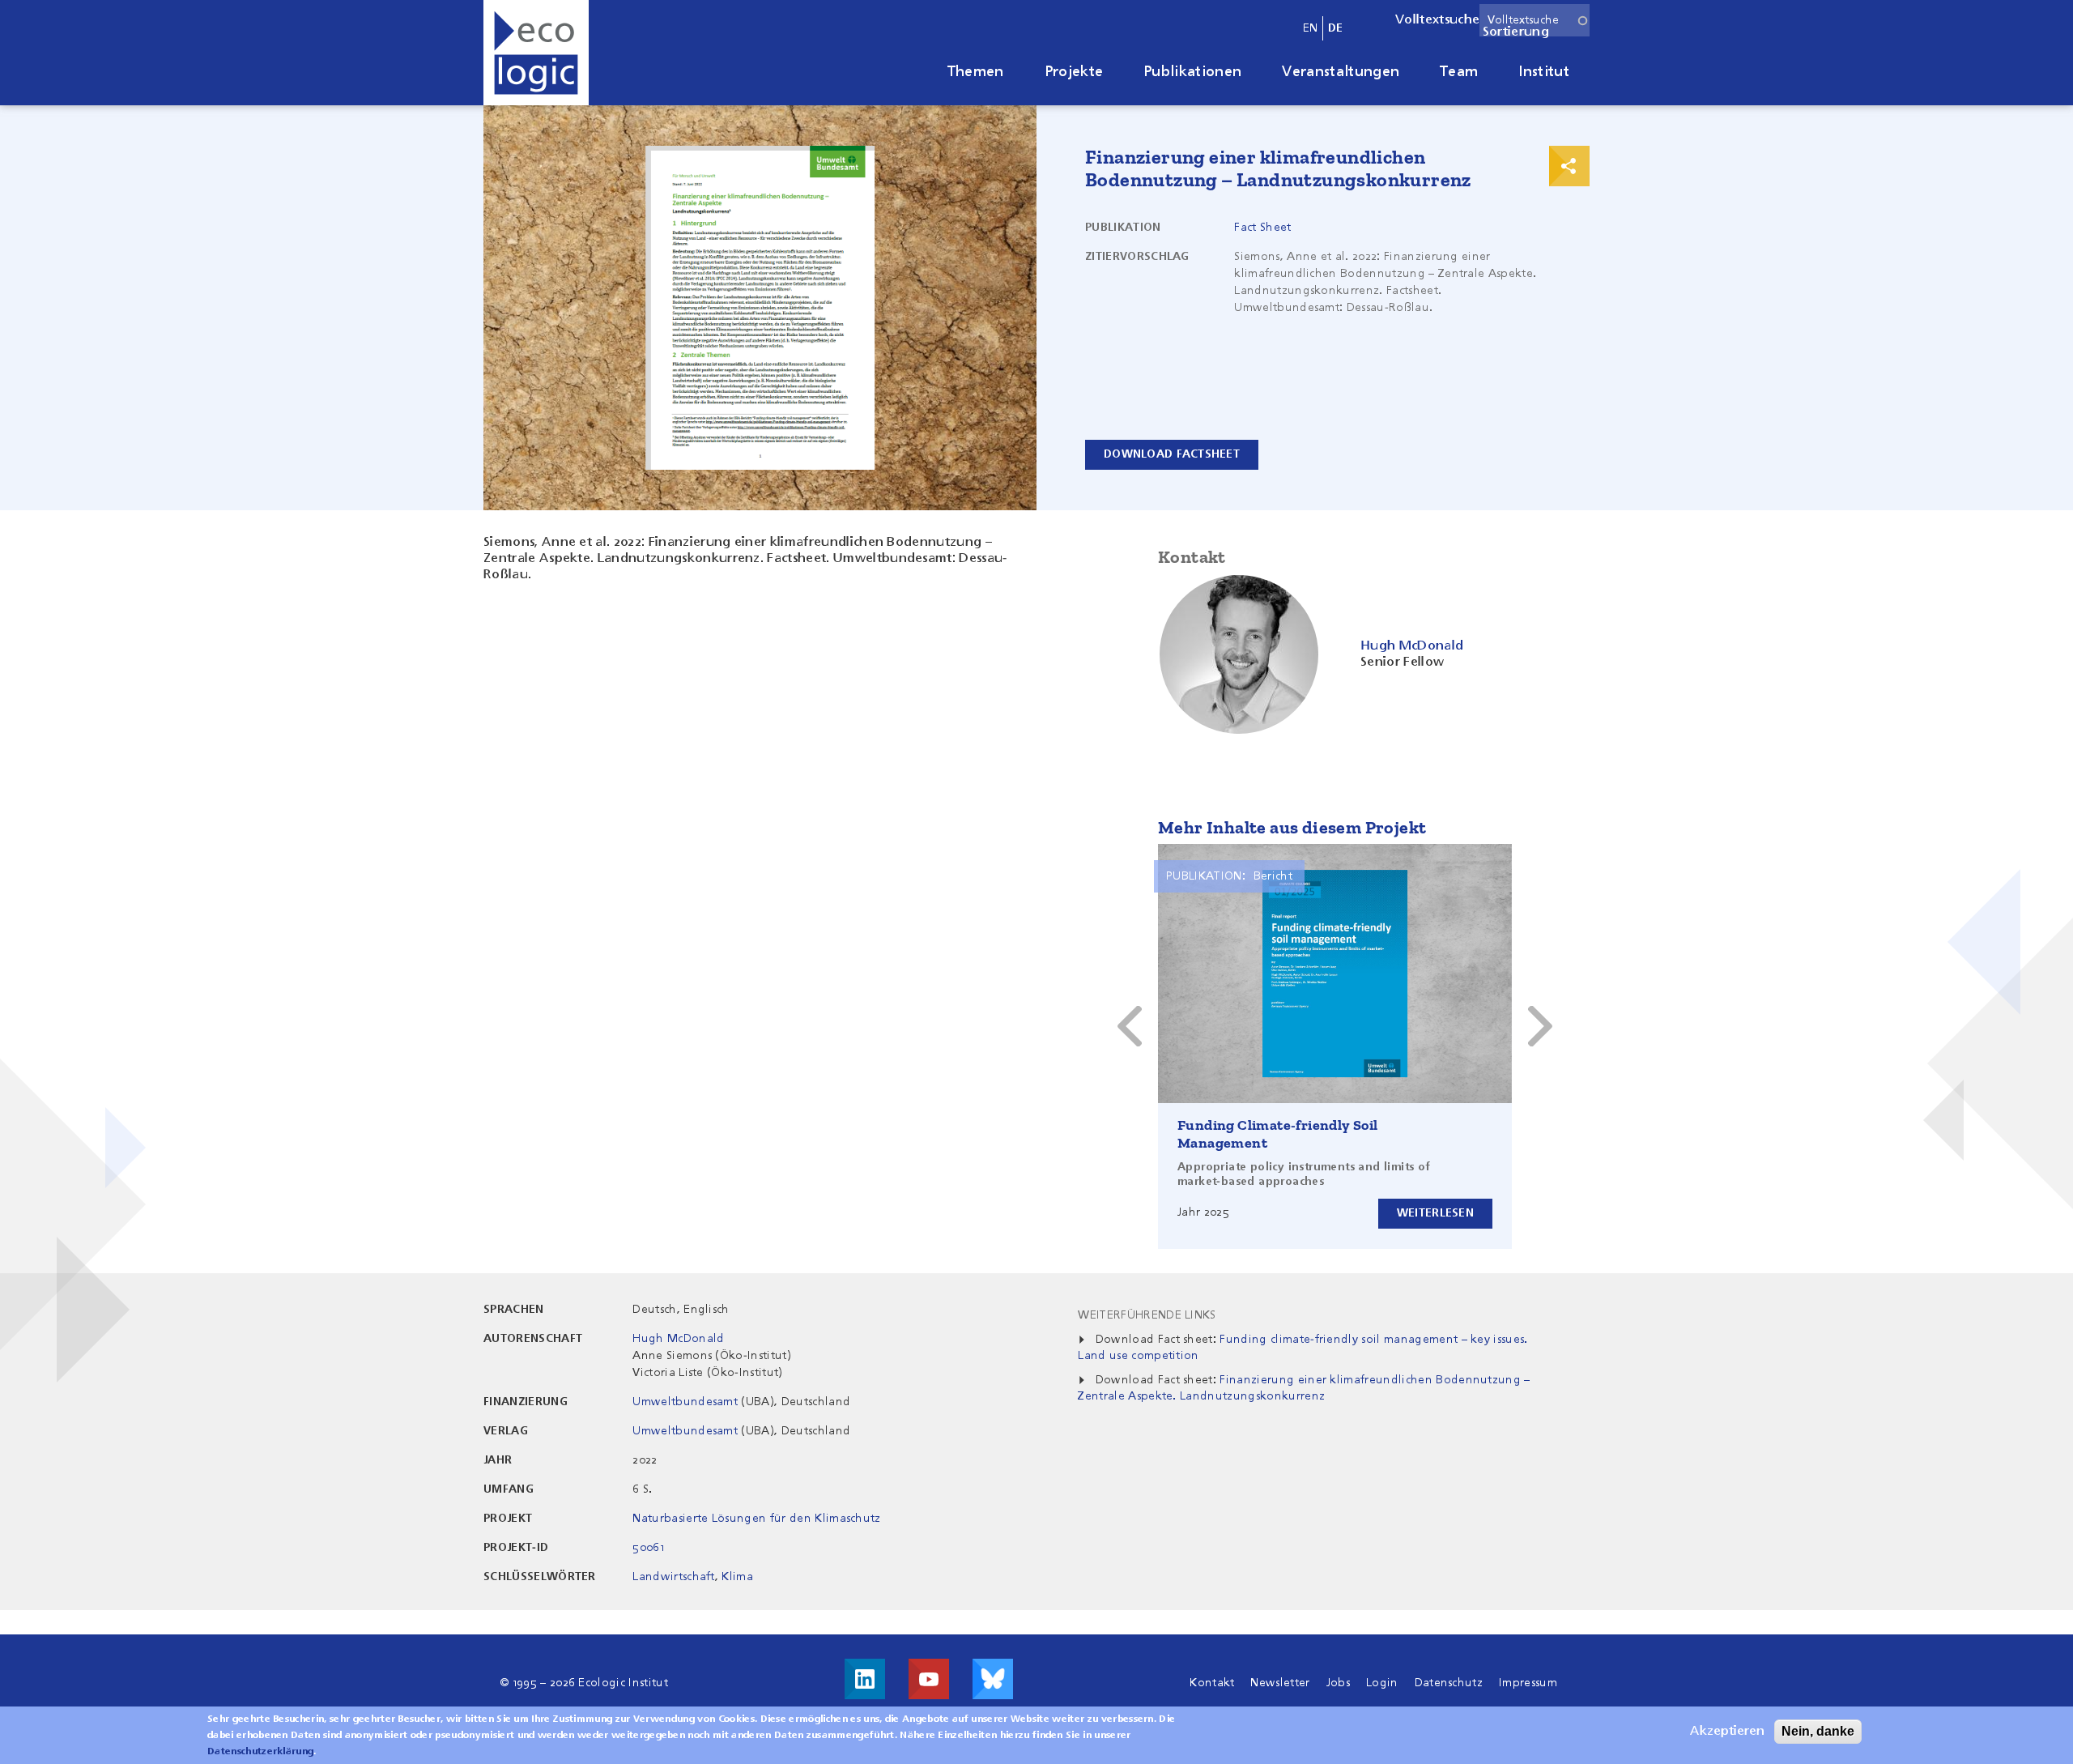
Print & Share (1569, 166)
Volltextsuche (1437, 20)
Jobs (1338, 1683)
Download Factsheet (1172, 454)
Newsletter (1280, 1683)
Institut (1544, 72)
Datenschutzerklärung (260, 1752)
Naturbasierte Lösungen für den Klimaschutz (756, 1519)
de (1336, 28)
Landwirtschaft (673, 1577)
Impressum (1528, 1683)
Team (1459, 72)
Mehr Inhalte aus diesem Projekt (1292, 827)
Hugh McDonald (678, 1339)
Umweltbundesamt (685, 1402)
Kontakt (1212, 1683)
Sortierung (1516, 32)
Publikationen (1192, 72)
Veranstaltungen (1341, 72)
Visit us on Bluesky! (993, 1679)
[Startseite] (536, 53)
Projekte (1074, 72)
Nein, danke (1818, 1731)
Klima (737, 1577)
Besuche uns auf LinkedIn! (865, 1679)
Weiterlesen (1435, 1213)
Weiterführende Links (1147, 1315)
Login (1382, 1683)
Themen (976, 72)
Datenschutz (1449, 1683)
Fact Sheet (1262, 228)
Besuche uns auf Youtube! (929, 1679)
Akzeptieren (1727, 1732)
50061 (648, 1548)
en (1311, 28)
